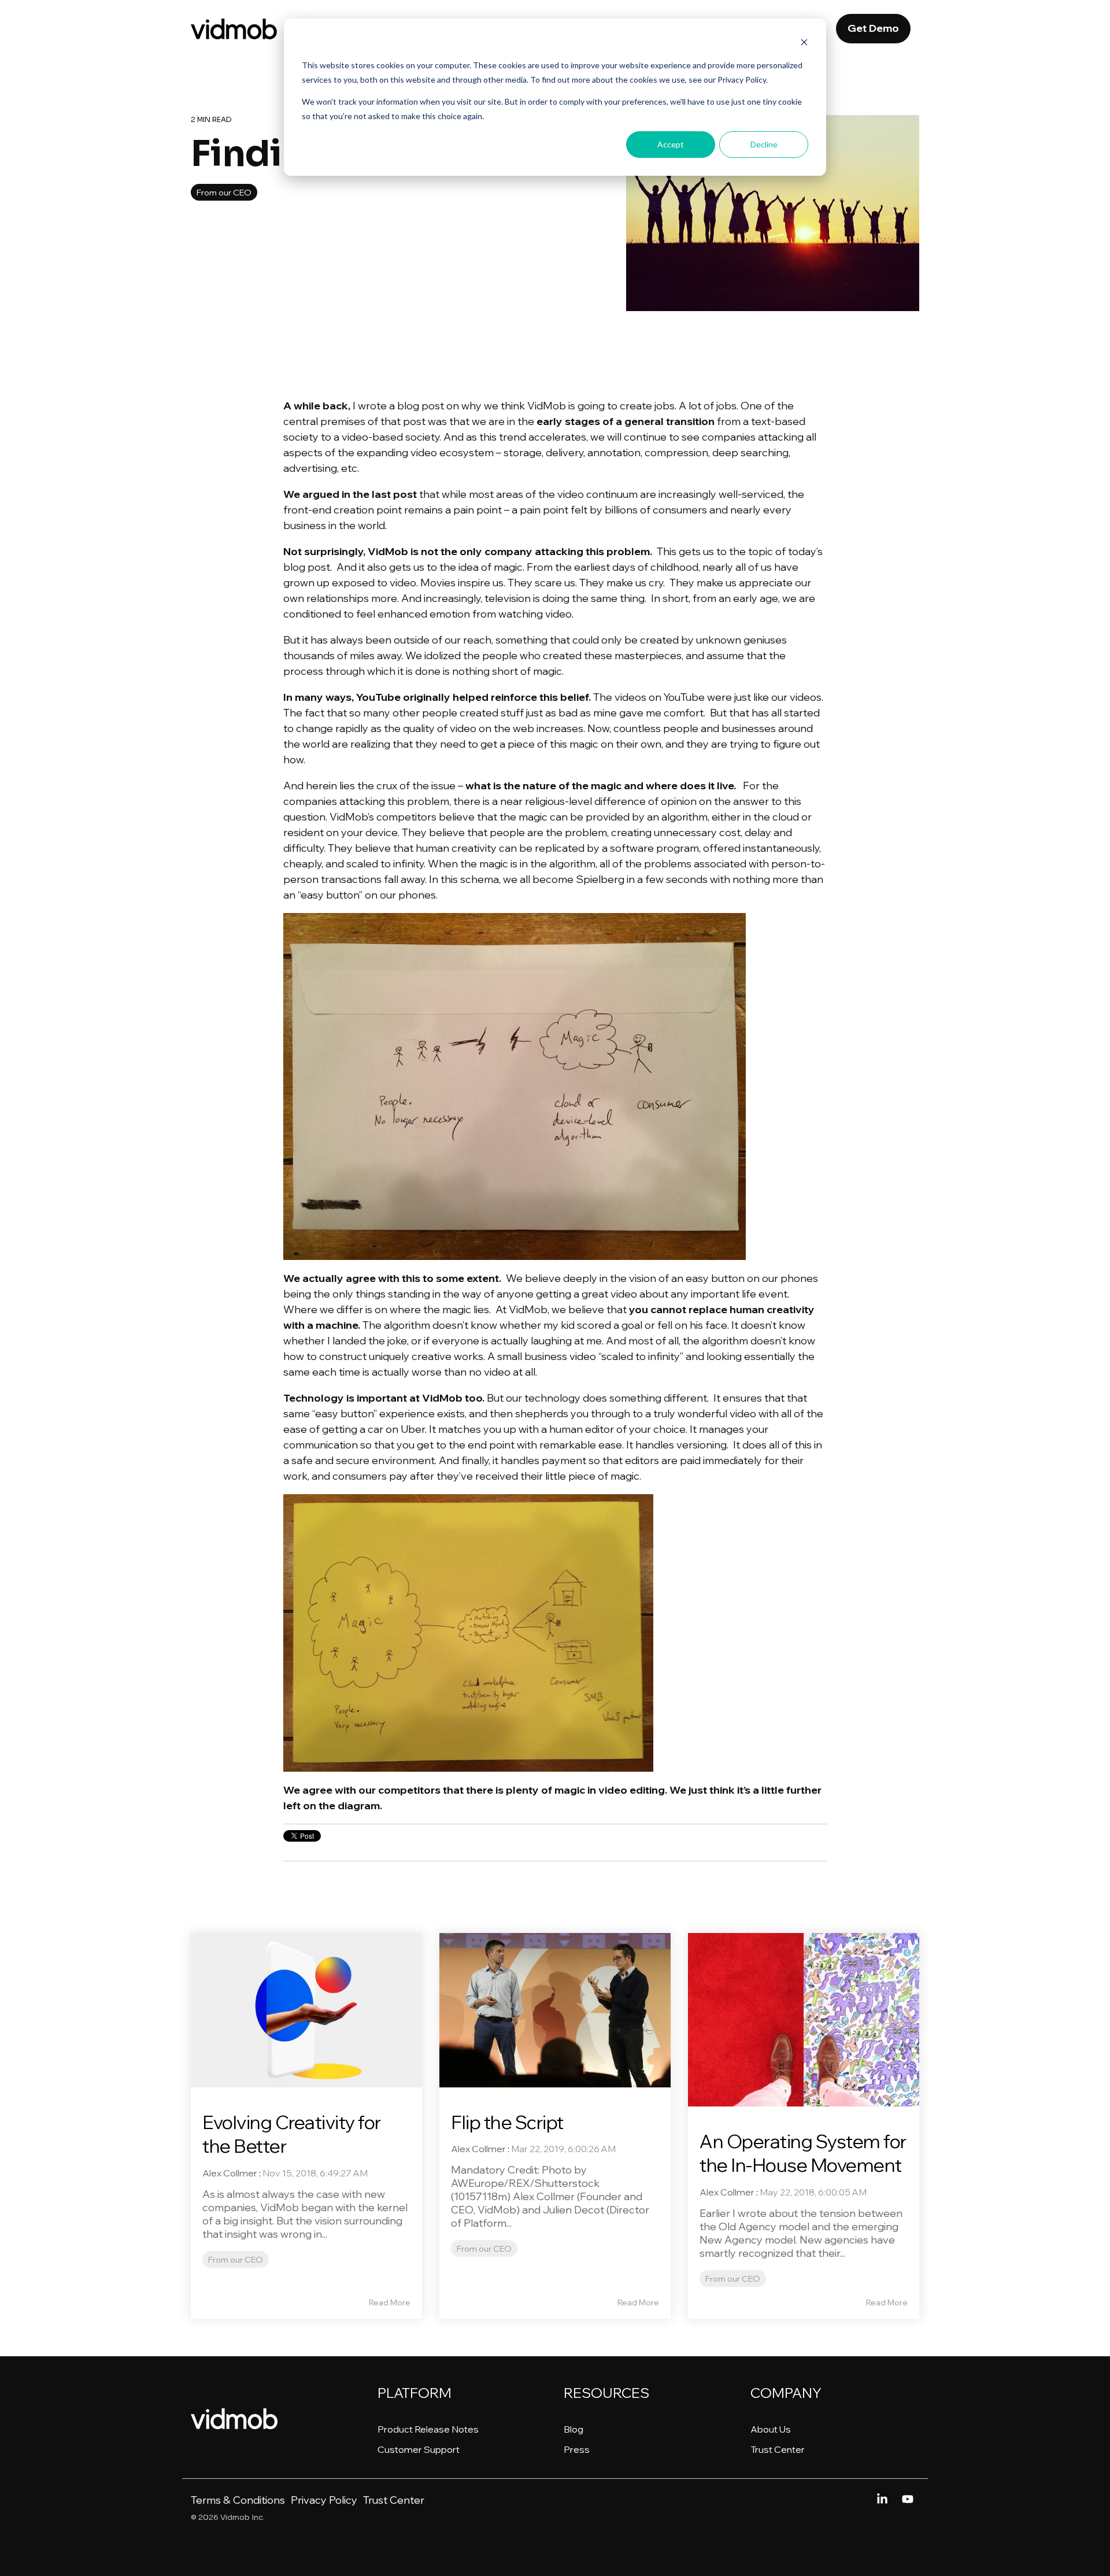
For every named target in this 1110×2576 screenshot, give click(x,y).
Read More (390, 2302)
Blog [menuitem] (573, 2429)
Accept (671, 144)
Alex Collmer (230, 2173)
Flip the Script (507, 2122)
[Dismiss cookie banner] (804, 44)
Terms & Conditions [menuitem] (238, 2500)
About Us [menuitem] (771, 2429)
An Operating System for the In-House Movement (803, 2153)
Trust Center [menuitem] (778, 2449)
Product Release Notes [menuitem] (428, 2429)
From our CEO (224, 192)
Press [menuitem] (577, 2449)
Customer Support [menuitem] (419, 2449)
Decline (764, 144)
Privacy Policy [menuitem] (324, 2500)
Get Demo (873, 28)
